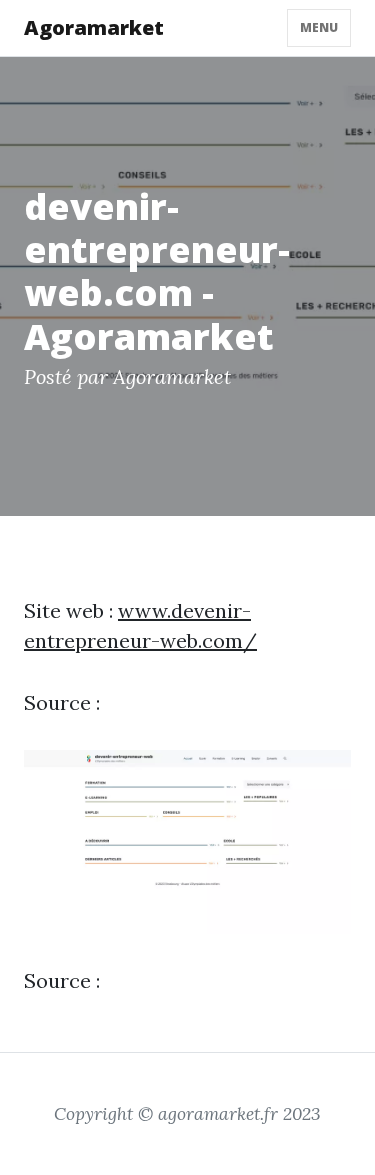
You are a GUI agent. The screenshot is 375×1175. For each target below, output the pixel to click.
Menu (319, 27)
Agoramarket (94, 27)
